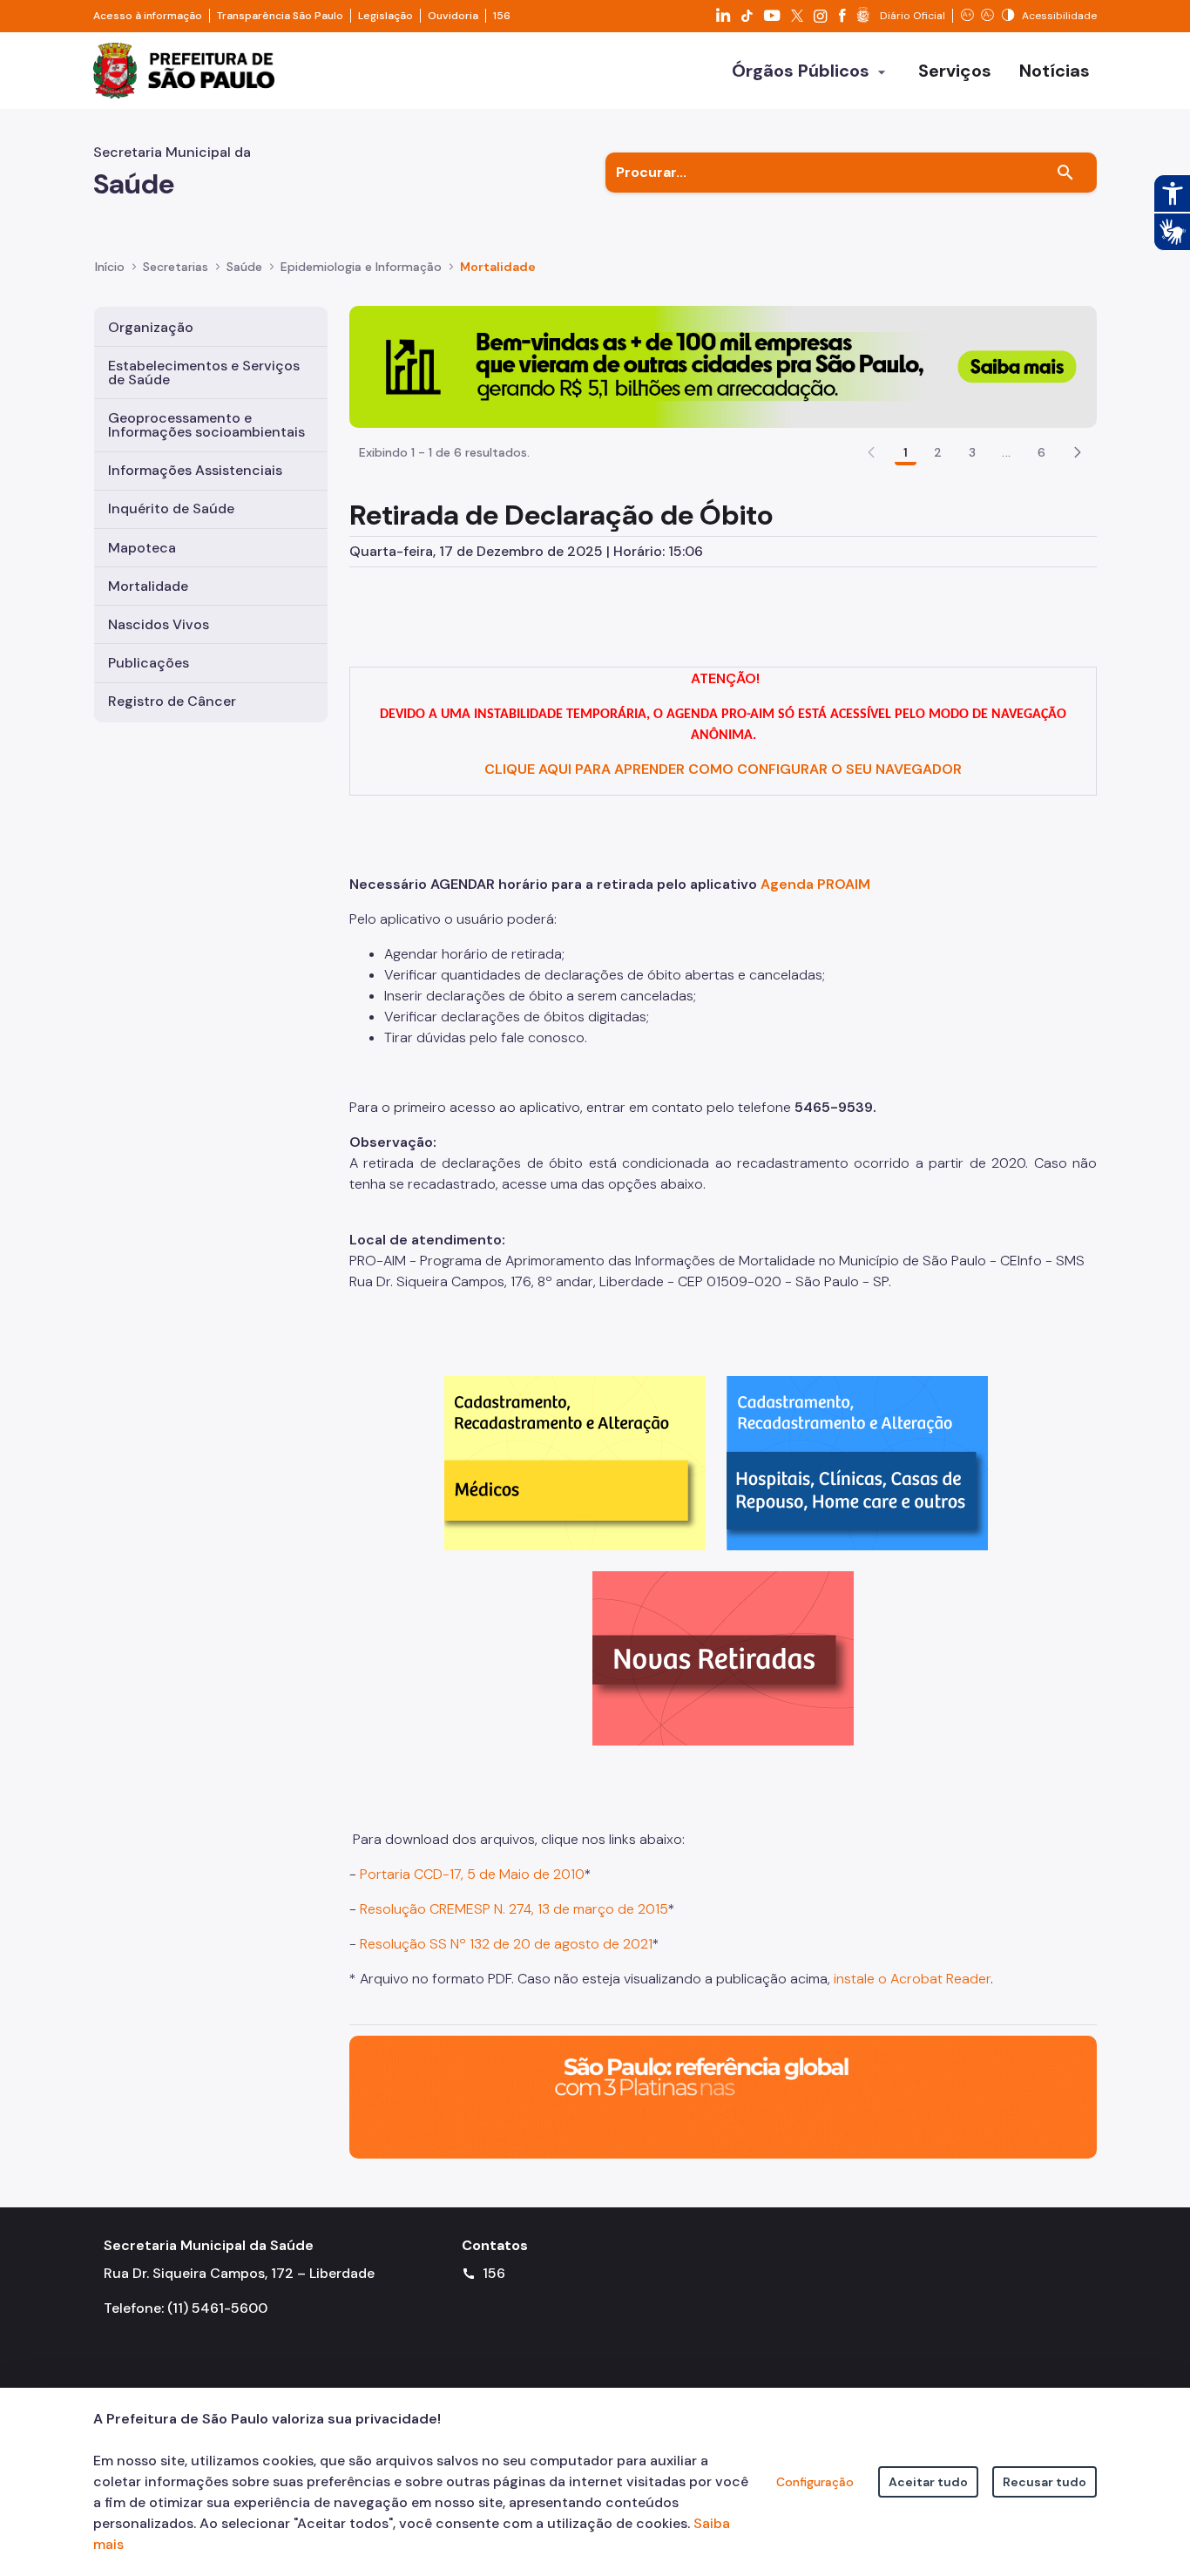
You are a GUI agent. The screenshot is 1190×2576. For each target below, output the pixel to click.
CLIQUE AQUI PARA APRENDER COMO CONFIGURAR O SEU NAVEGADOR (723, 769)
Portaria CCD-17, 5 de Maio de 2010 (472, 1874)
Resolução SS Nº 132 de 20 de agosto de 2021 (506, 1944)
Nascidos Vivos (159, 624)
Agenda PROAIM (815, 884)
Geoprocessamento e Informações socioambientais (206, 425)
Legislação (385, 16)
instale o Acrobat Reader (912, 1979)
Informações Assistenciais (195, 470)
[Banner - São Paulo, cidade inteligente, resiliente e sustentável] (723, 2096)
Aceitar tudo (928, 2482)
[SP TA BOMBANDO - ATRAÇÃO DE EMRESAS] (723, 366)
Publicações (149, 663)
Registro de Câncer (172, 701)
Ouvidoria (453, 16)
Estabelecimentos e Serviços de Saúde (204, 373)
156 (502, 16)
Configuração (815, 2482)
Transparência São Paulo (280, 16)
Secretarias (176, 267)
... (1006, 452)
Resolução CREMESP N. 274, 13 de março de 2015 (514, 1909)
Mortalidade (498, 267)
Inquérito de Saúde (171, 508)
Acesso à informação (148, 16)
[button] (1078, 452)
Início (110, 267)
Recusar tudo (1045, 2482)
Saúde (244, 267)
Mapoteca (142, 548)
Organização (151, 327)
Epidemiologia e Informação (361, 267)
